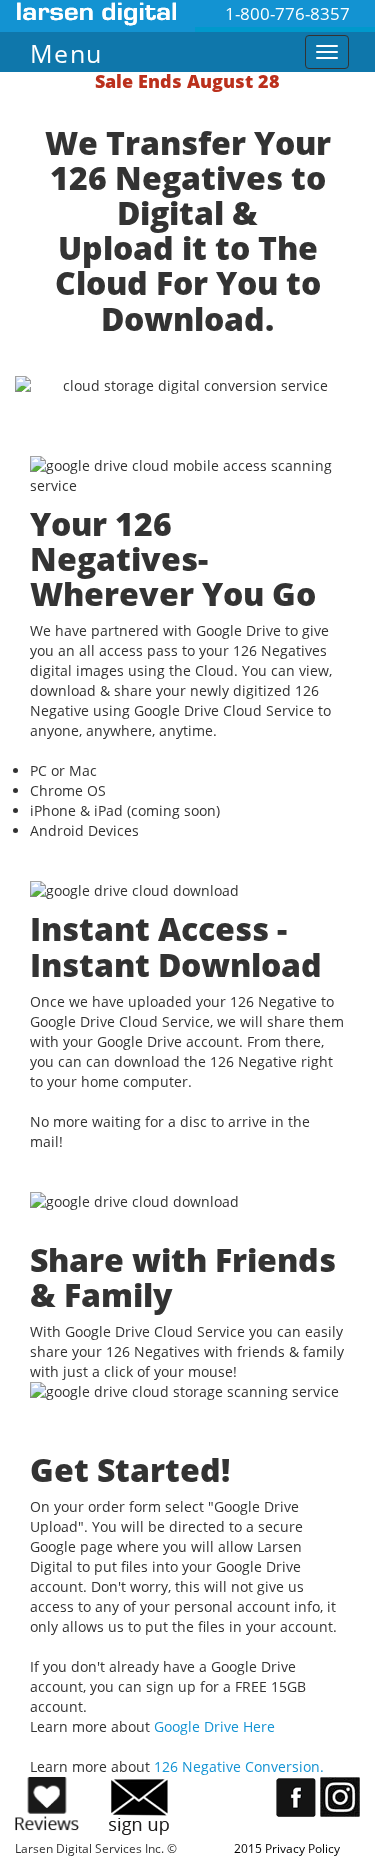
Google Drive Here (214, 1726)
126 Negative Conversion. (239, 1766)
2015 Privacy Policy (287, 1848)
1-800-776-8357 (287, 13)
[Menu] (153, 48)
